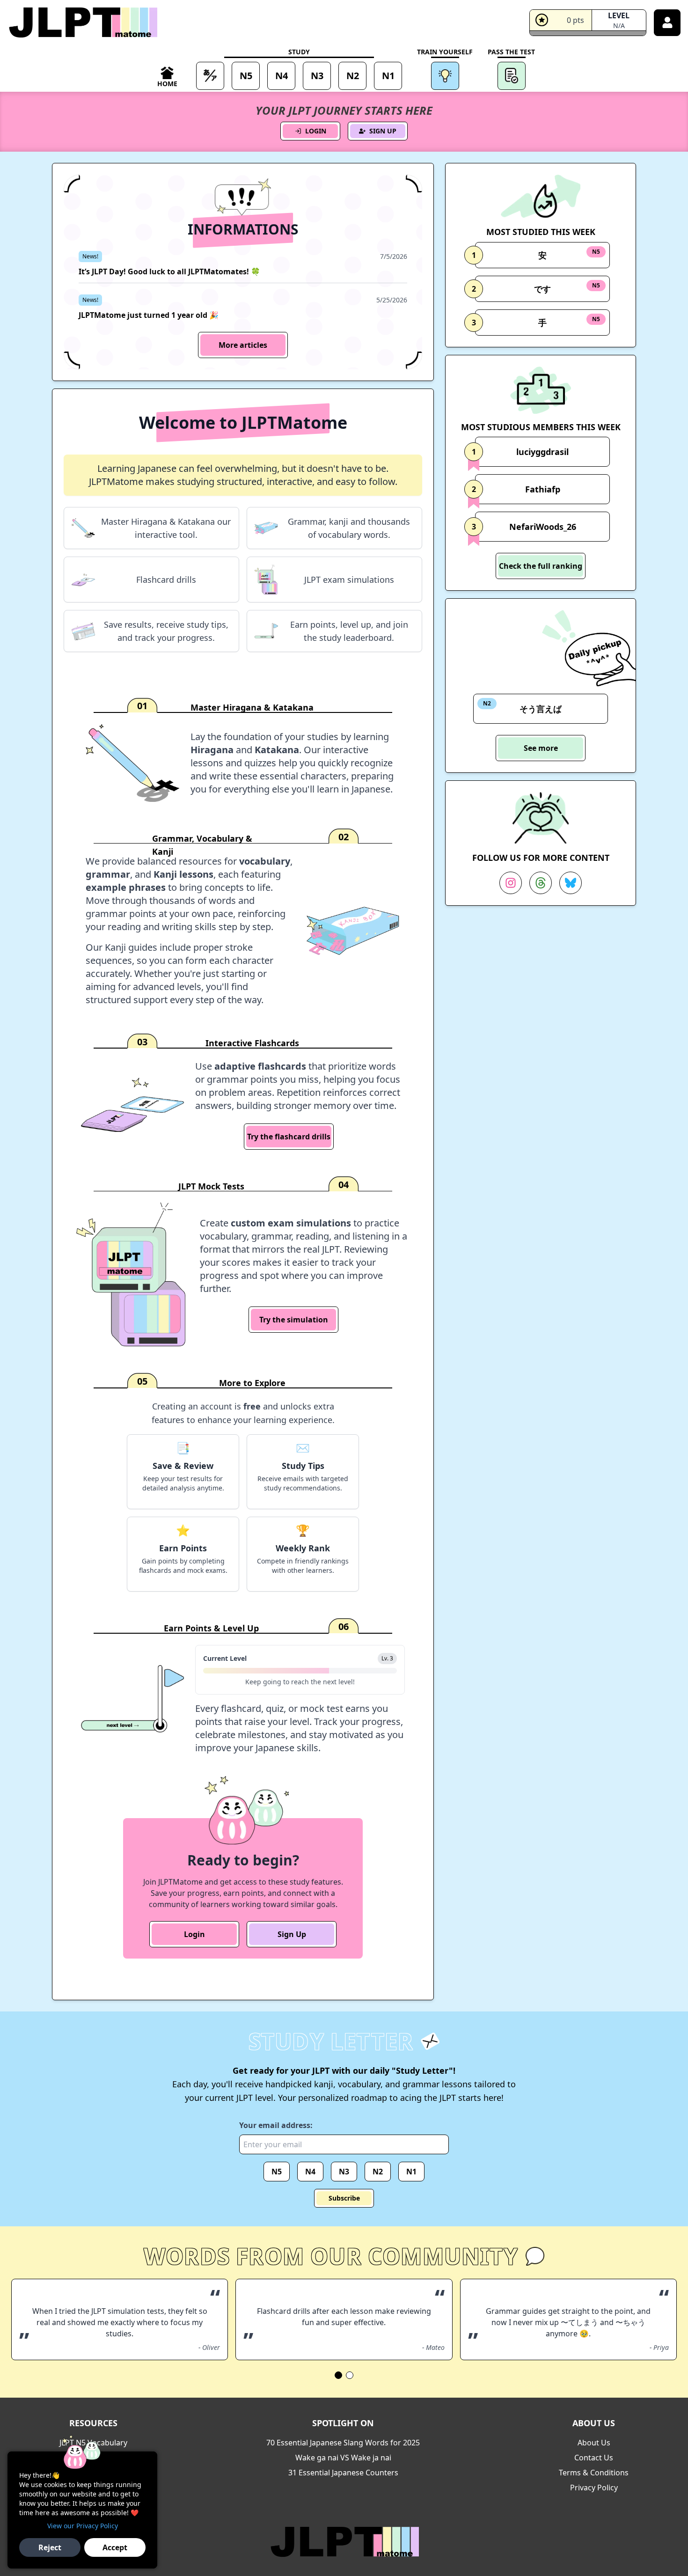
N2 (378, 2172)
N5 (277, 2172)
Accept (115, 2547)
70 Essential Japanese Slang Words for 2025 (343, 2443)
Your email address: (276, 2125)
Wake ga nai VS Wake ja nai (343, 2458)
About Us (594, 2443)
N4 (310, 2172)
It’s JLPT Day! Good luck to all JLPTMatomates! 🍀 (169, 272)
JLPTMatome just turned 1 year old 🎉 (149, 315)
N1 (411, 2172)
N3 (344, 2172)
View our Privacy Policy (83, 2526)
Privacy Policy (594, 2488)
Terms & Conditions (594, 2473)
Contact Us (594, 2458)
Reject (50, 2547)
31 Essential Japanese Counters (343, 2473)
